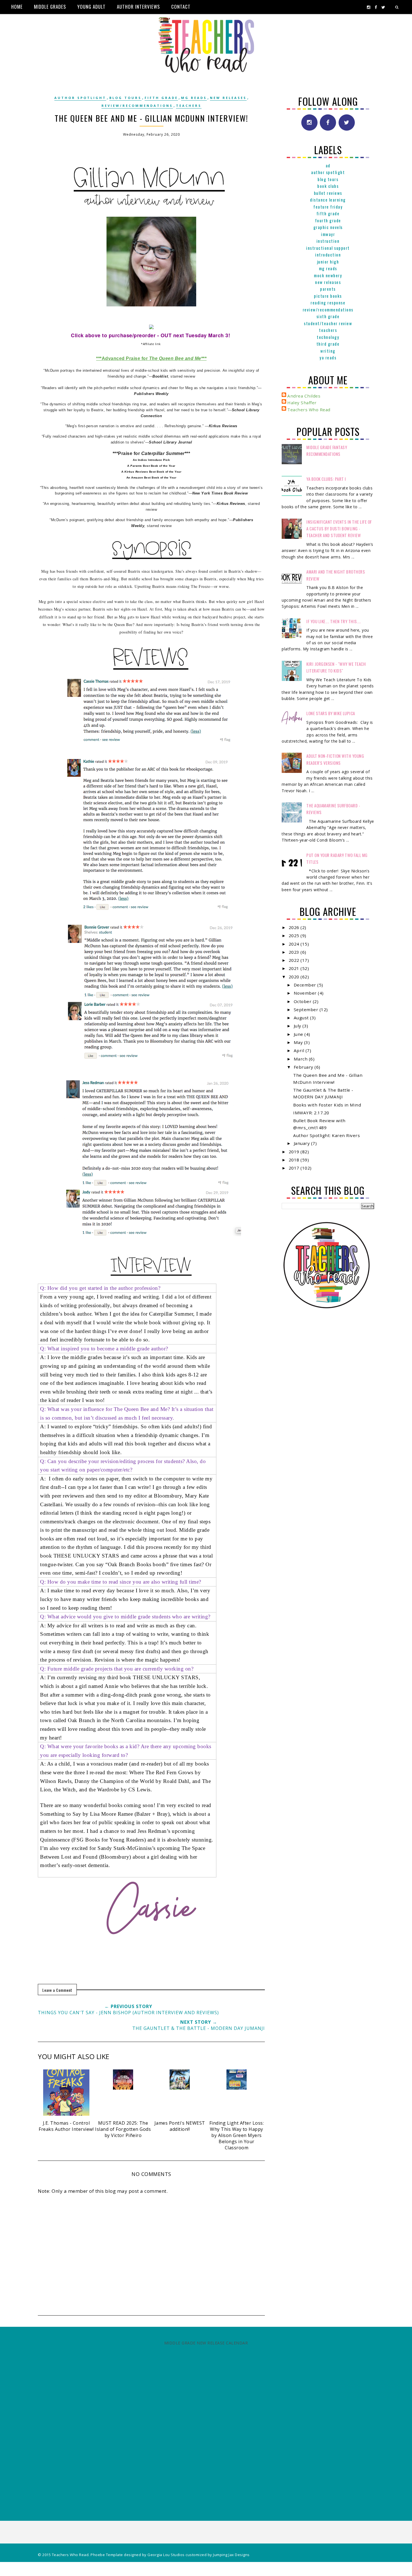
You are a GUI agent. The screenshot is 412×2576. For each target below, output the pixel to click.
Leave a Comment (57, 1990)
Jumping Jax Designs (231, 2555)
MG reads (194, 98)
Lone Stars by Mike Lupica (331, 713)
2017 (295, 1168)
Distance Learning (328, 200)
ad (328, 165)
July (298, 1026)
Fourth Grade (328, 220)
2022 (295, 960)
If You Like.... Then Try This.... (334, 621)
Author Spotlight (80, 98)
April (300, 1050)
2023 (295, 952)
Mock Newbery (328, 275)
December (306, 985)
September (307, 1009)
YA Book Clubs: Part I (326, 479)
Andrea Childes (304, 396)
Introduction (328, 255)
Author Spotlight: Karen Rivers (327, 1135)
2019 (295, 1152)
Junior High (328, 262)
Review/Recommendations (137, 106)
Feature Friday (328, 207)
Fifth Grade (161, 98)
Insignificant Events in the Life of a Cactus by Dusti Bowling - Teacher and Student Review (339, 529)
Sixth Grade (328, 316)
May (299, 1042)
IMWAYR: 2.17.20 (311, 1113)
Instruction (328, 241)
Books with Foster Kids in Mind (327, 1105)
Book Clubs (328, 186)
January (302, 1143)
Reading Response (328, 302)
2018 (295, 1160)
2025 (295, 935)
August (302, 1018)
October (303, 1001)
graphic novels (328, 227)
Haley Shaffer (302, 403)
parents (328, 289)
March (301, 1059)
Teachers (189, 106)
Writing (328, 351)
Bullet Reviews (328, 193)
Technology (328, 337)
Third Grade (328, 344)
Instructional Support (328, 248)
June (299, 1034)
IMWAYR (328, 234)
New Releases (228, 98)
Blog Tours (125, 98)
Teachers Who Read (309, 410)
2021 (295, 968)
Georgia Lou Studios (166, 2555)
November (306, 993)
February (304, 1067)
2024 (295, 944)
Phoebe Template (107, 2555)
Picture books (328, 296)
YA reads (328, 357)
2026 (295, 927)
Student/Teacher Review (328, 323)
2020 (295, 977)
